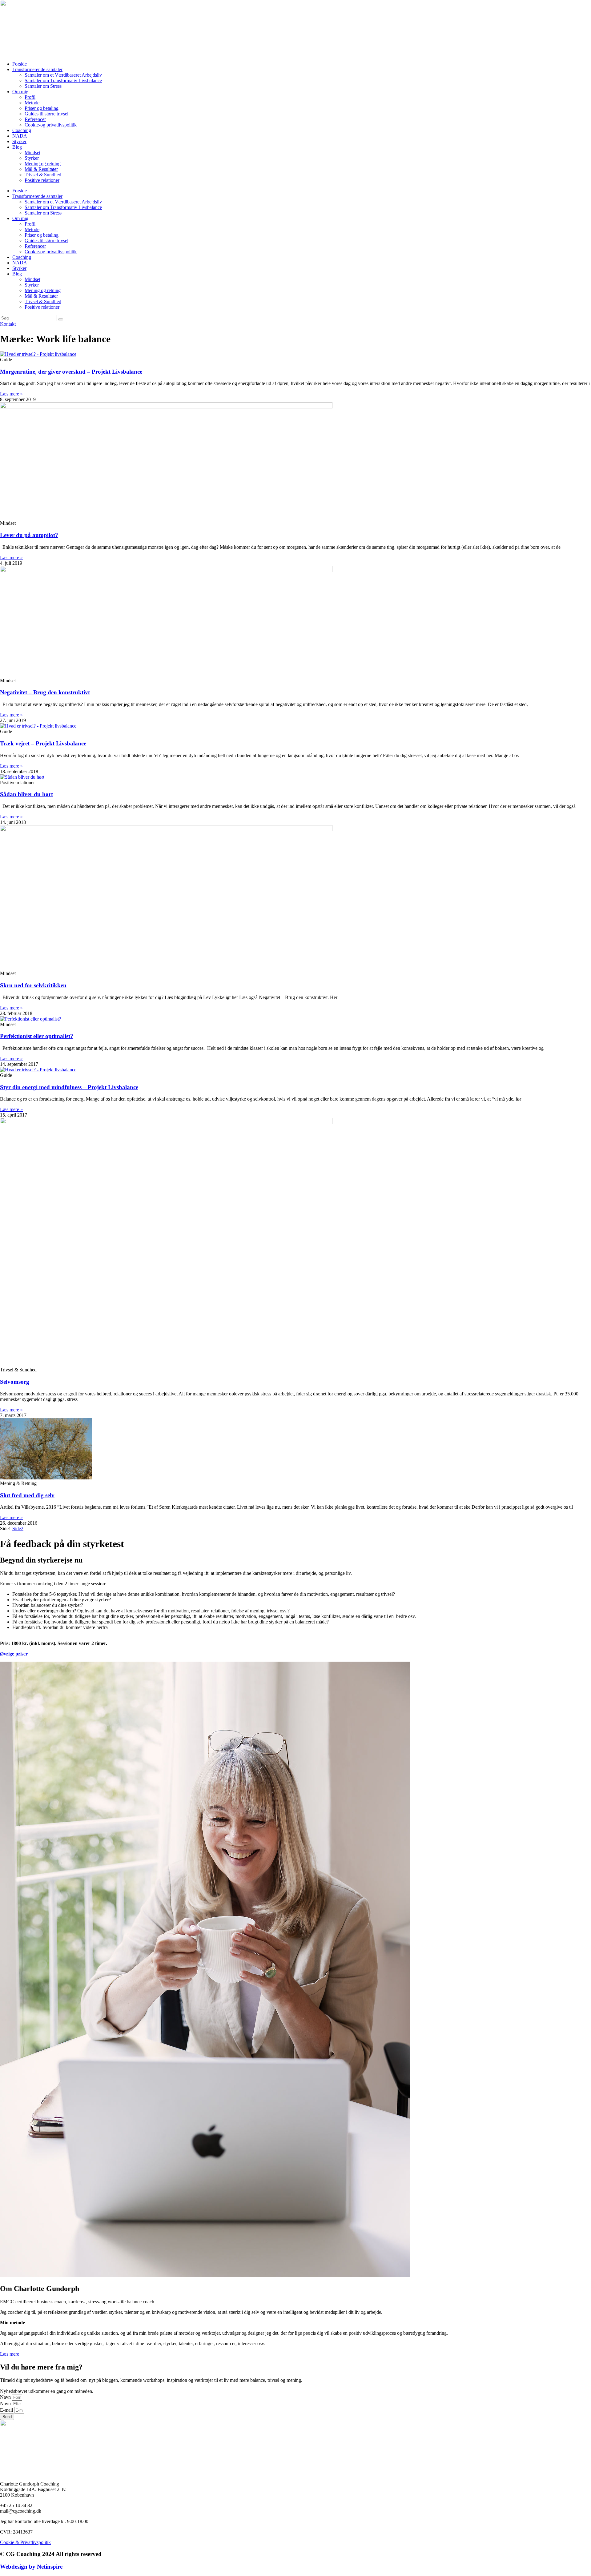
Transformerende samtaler (37, 69)
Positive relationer (42, 180)
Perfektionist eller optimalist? (37, 1036)
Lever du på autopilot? (29, 535)
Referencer (35, 119)
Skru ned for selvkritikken (33, 985)
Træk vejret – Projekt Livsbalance (43, 743)
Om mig (20, 92)
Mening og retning (43, 164)
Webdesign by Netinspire (31, 2567)
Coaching (22, 130)
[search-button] (61, 319)
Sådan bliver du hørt (26, 794)
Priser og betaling (42, 108)
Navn (6, 2397)
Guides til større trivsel (46, 114)
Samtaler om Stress (43, 86)
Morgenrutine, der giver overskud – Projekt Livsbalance (71, 372)
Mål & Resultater (41, 169)
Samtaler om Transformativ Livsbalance (63, 80)
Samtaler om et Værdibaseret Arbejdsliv (63, 75)
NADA (20, 136)
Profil (30, 97)
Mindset (32, 152)
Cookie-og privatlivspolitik (51, 125)
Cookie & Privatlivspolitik (25, 2542)
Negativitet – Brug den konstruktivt (45, 692)
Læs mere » (11, 394)
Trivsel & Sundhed (43, 175)
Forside (20, 64)
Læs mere (10, 2354)
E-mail (7, 2410)
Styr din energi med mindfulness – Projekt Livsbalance (69, 1087)
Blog (17, 147)
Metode (32, 103)
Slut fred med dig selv (27, 1495)
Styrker (19, 141)
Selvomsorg (15, 1382)
